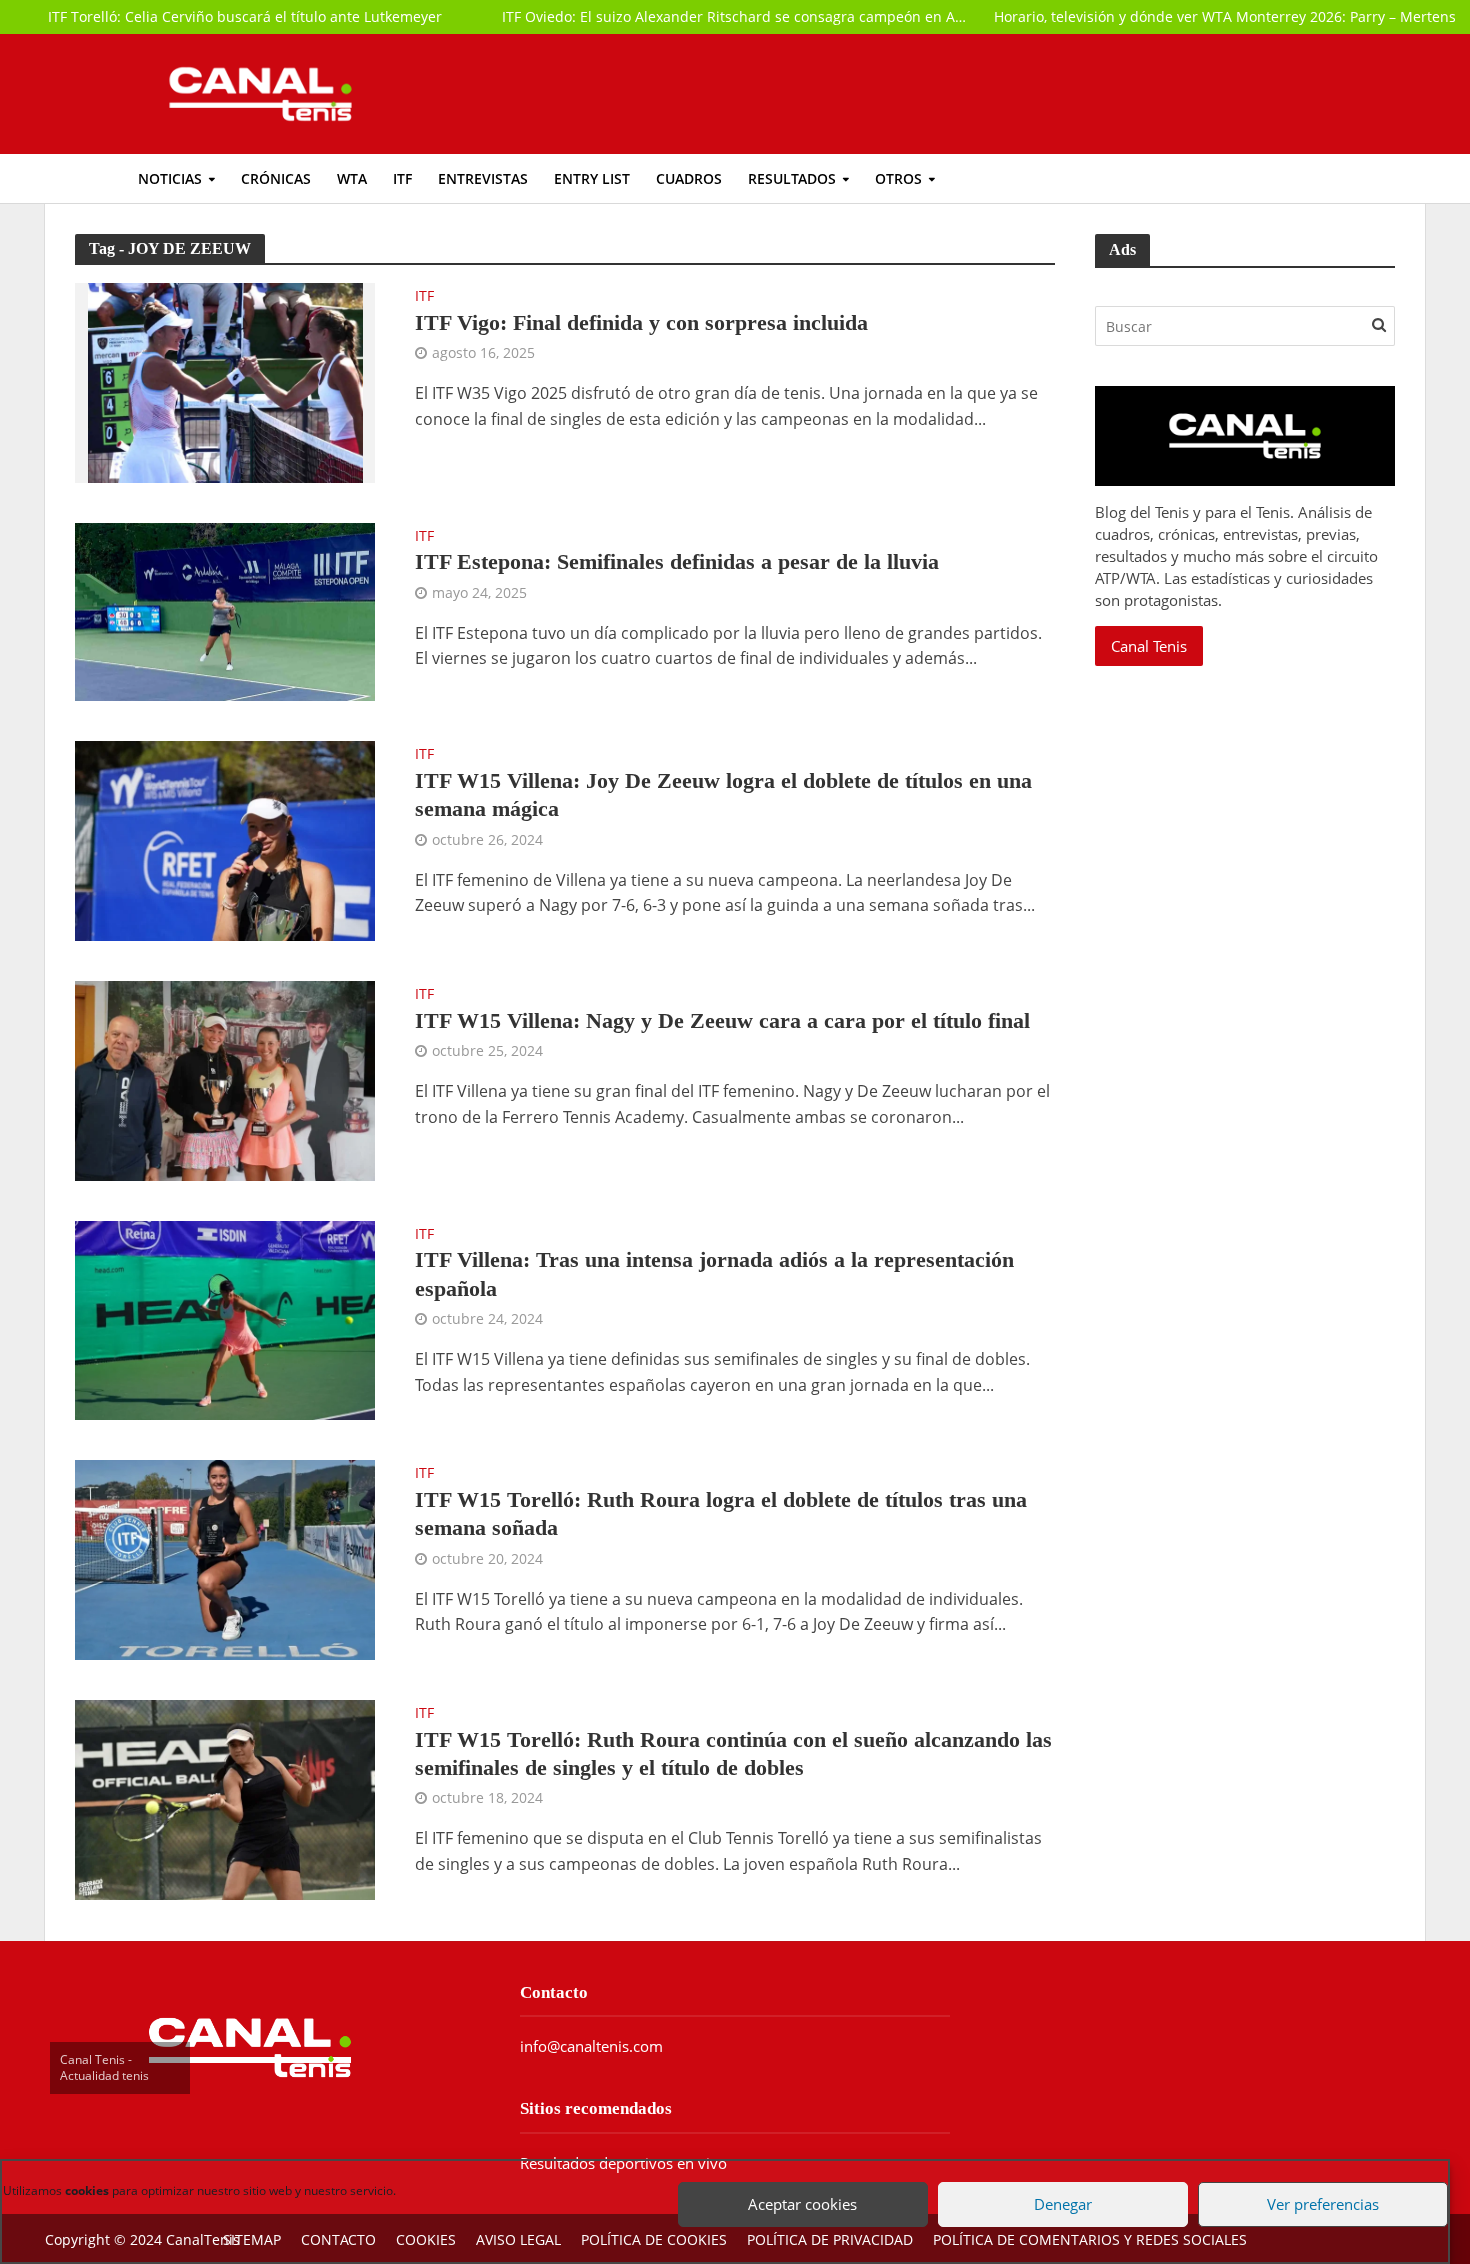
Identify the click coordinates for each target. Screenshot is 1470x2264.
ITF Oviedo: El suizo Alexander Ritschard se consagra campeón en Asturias (735, 16)
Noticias (170, 178)
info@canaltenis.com (591, 2046)
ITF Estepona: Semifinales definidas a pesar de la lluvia (677, 561)
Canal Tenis (1149, 646)
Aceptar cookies (795, 2182)
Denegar (1055, 2182)
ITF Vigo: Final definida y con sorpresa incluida (641, 322)
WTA (352, 178)
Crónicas (276, 178)
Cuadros (689, 178)
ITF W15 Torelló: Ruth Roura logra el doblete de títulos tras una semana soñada (721, 1513)
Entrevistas (483, 178)
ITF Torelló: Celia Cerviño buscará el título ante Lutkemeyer (245, 16)
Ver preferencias (1315, 2182)
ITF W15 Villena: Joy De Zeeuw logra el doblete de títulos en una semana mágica (723, 794)
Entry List (592, 178)
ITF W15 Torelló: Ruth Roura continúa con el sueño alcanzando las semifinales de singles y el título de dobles (733, 1753)
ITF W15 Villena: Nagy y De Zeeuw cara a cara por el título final (722, 1020)
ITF (402, 178)
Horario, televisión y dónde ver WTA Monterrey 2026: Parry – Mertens (1225, 16)
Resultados (792, 178)
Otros (898, 178)
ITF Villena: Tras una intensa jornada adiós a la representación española (714, 1273)
